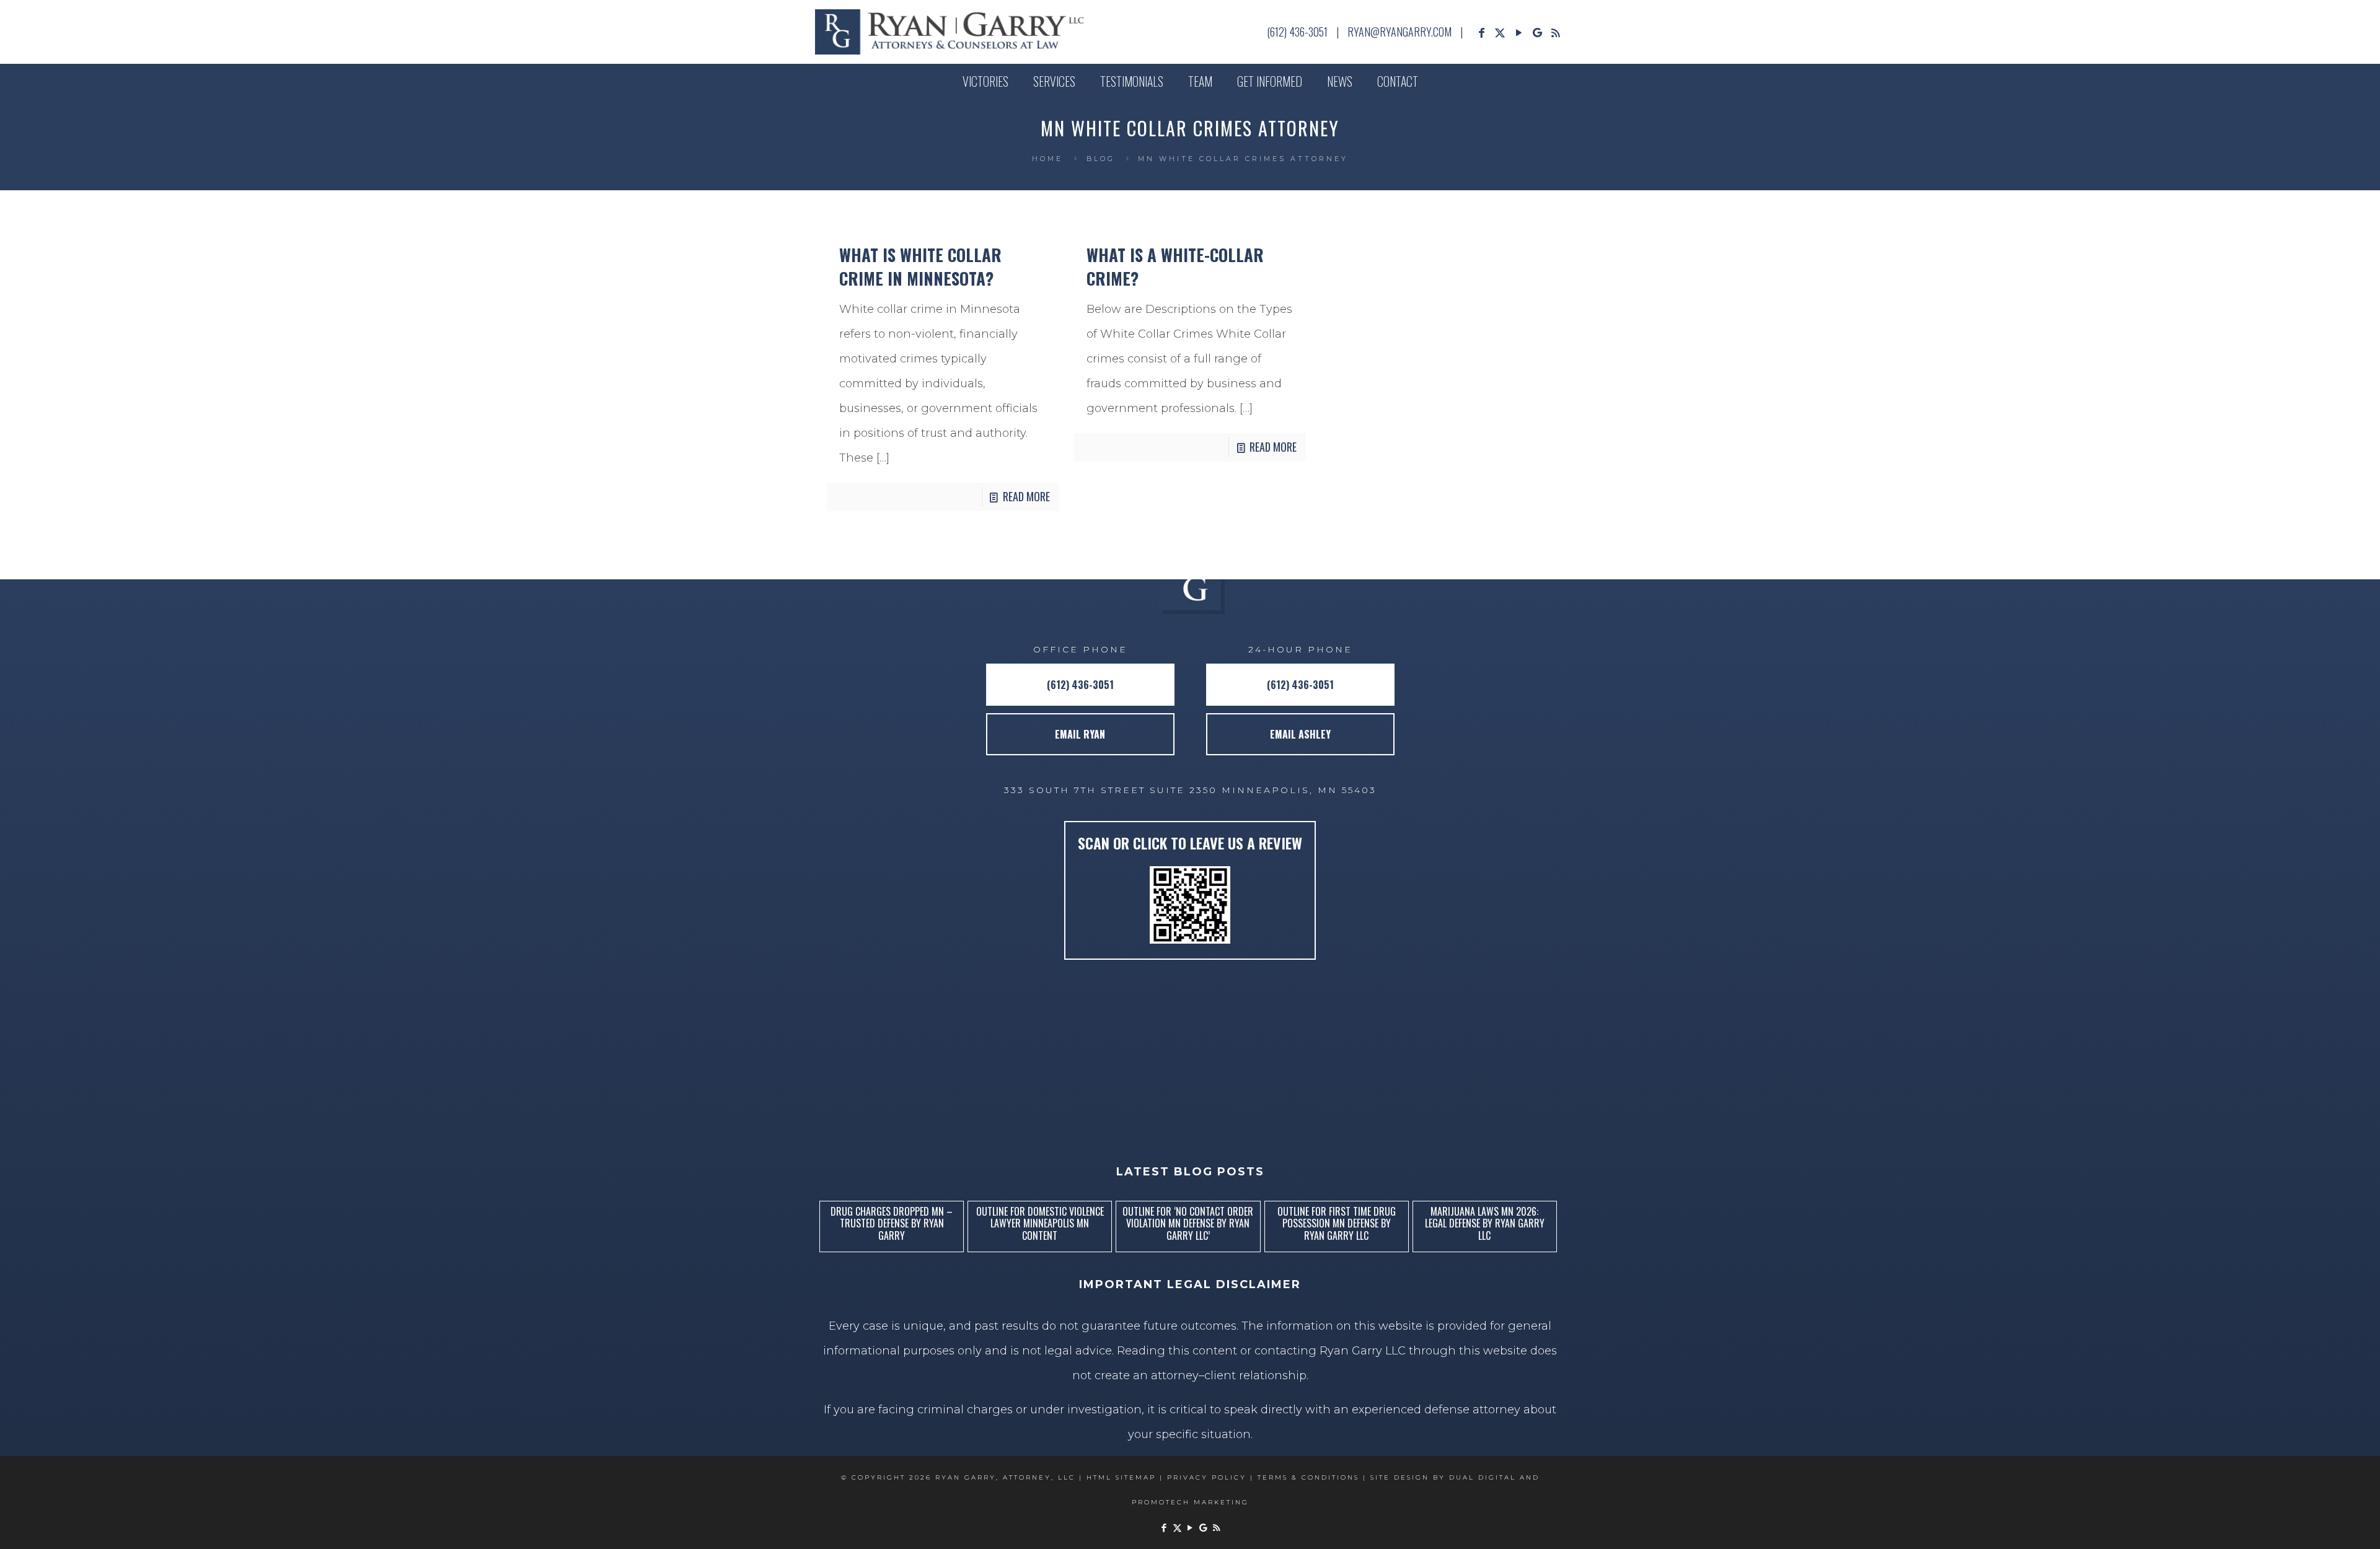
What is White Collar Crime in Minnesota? (920, 266)
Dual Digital (1483, 1477)
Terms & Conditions (1308, 1477)
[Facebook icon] (1481, 33)
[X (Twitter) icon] (1500, 33)
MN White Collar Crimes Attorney (1243, 159)
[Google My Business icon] (1537, 33)
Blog (1101, 159)
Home (1047, 159)
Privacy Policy (1207, 1477)
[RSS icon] (1556, 33)
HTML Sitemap (1121, 1477)
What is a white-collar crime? (1175, 266)
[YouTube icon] (1518, 33)
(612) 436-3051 (1297, 32)
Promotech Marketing (1190, 1502)
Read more (1026, 496)
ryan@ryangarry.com (1399, 32)
